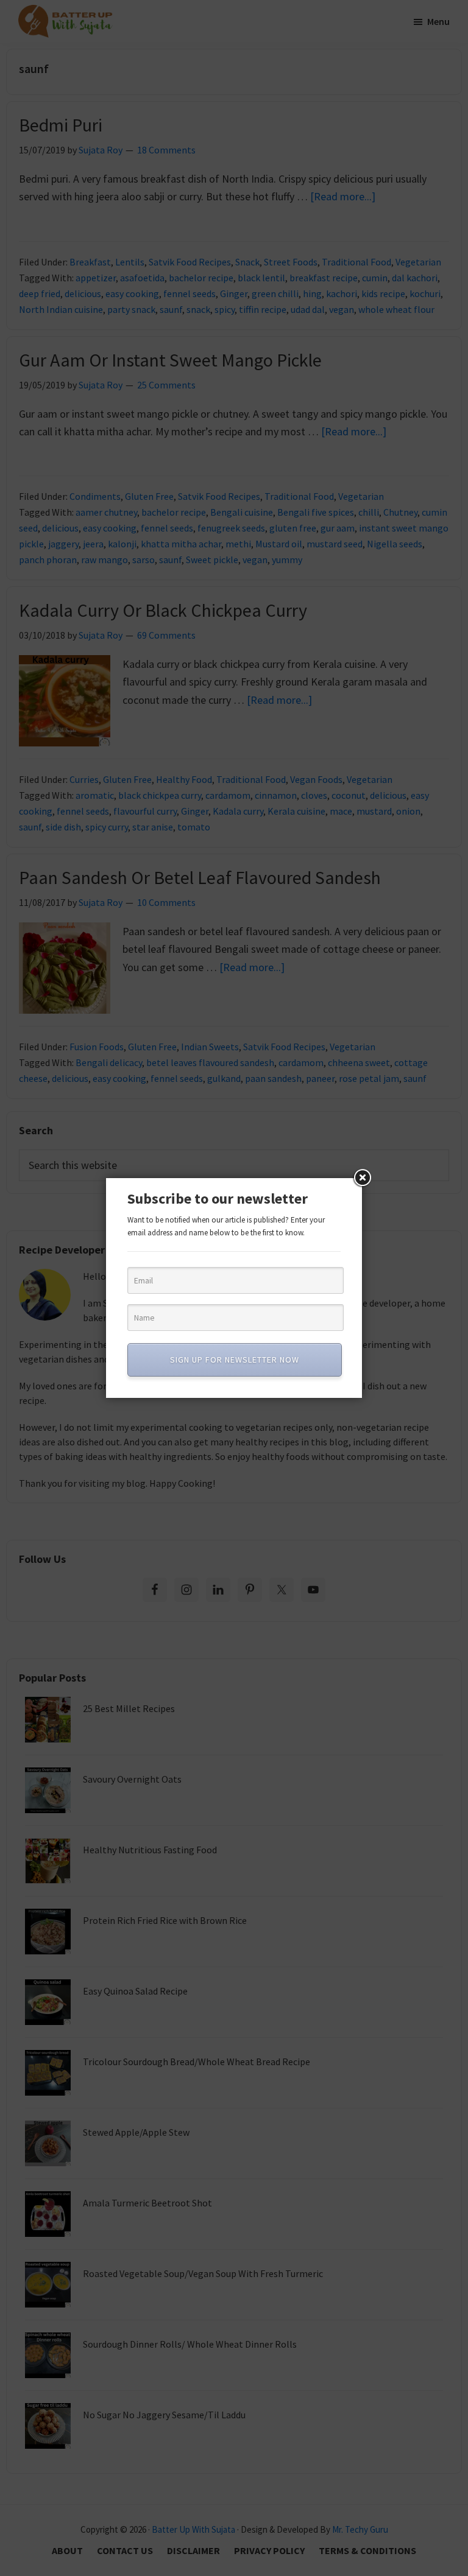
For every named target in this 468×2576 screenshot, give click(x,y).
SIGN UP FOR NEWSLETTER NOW (235, 1360)
